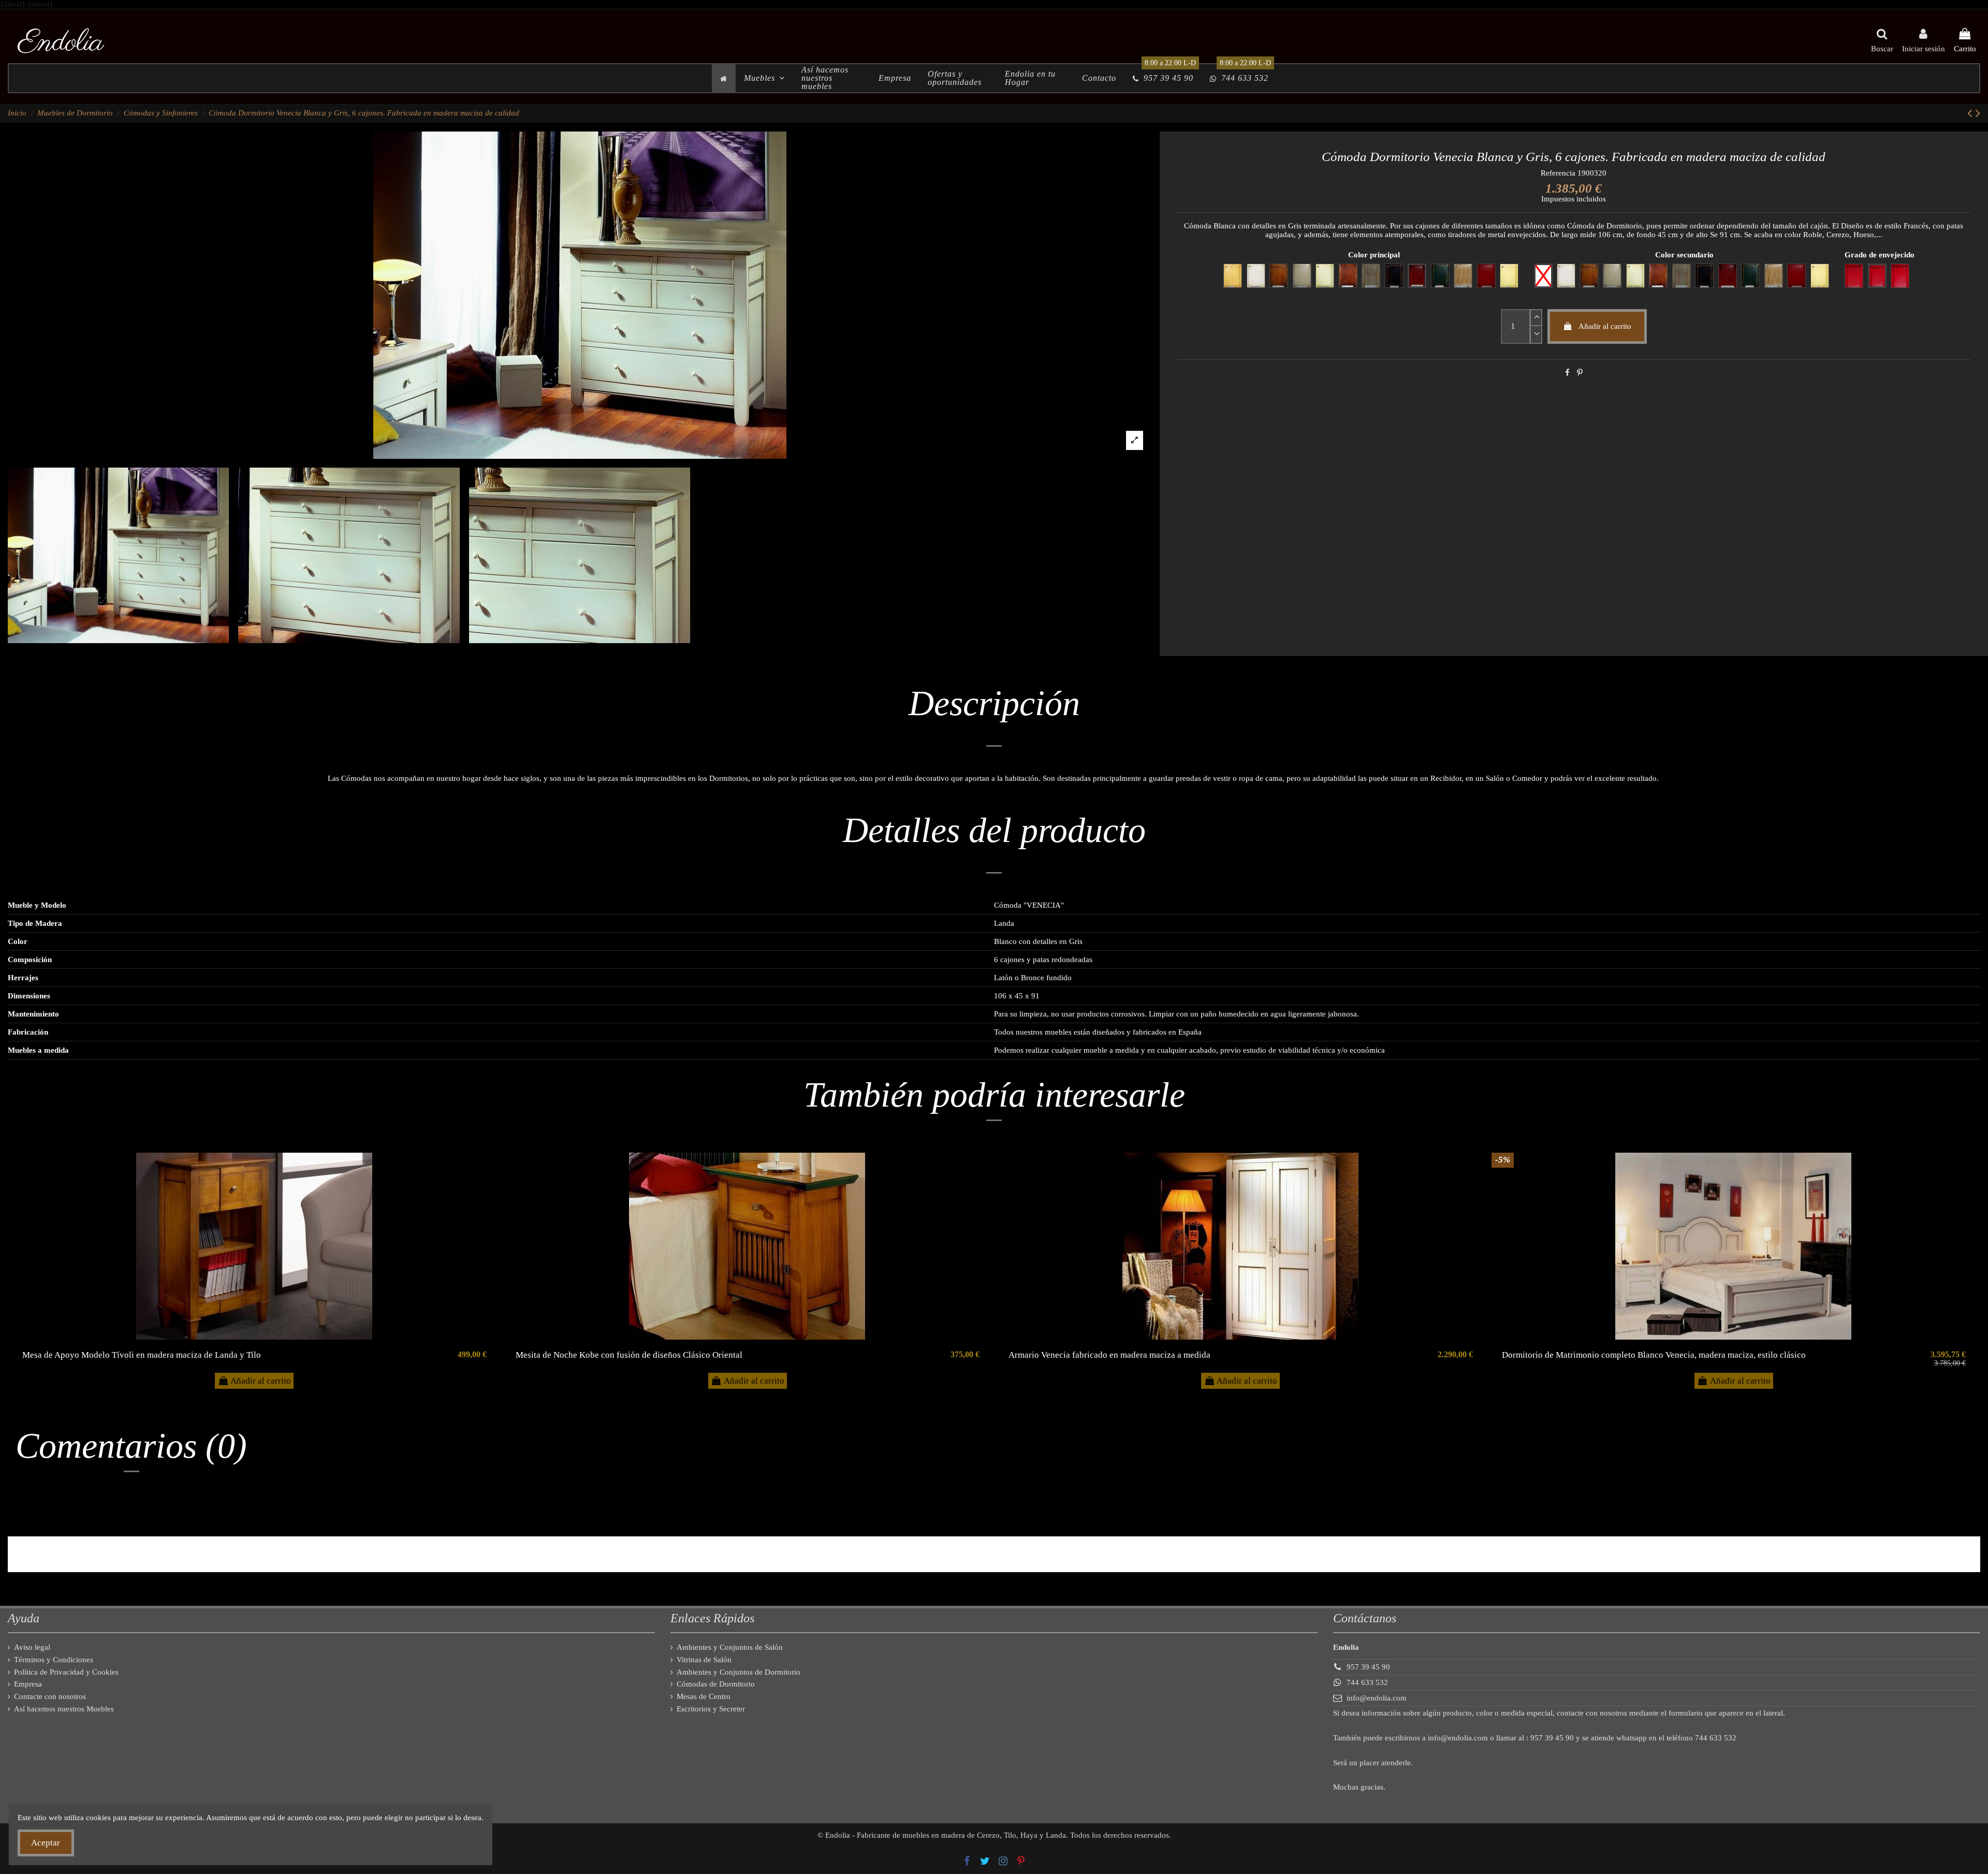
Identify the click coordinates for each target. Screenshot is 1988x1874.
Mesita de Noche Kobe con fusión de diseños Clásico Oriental (629, 1355)
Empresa (28, 1684)
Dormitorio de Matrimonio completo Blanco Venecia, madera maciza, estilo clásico (1654, 1355)
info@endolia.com (1377, 1698)
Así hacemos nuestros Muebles (64, 1709)
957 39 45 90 (1368, 1667)
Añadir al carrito (1605, 326)
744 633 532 (1367, 1682)
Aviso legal (32, 1647)
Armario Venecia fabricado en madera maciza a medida (1109, 1355)
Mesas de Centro (704, 1696)
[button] (764, 78)
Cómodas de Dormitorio (716, 1684)
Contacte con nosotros (50, 1696)
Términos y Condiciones (54, 1660)
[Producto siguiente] (1978, 113)
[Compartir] (1567, 373)
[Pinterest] (1580, 373)
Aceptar (46, 1843)
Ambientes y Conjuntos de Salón (730, 1647)
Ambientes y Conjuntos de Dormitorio (739, 1672)
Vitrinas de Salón (704, 1660)
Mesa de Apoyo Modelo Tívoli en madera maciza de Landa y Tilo (142, 1355)
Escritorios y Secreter (711, 1709)
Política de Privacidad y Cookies (66, 1672)
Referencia (1558, 173)
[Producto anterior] (1971, 113)
